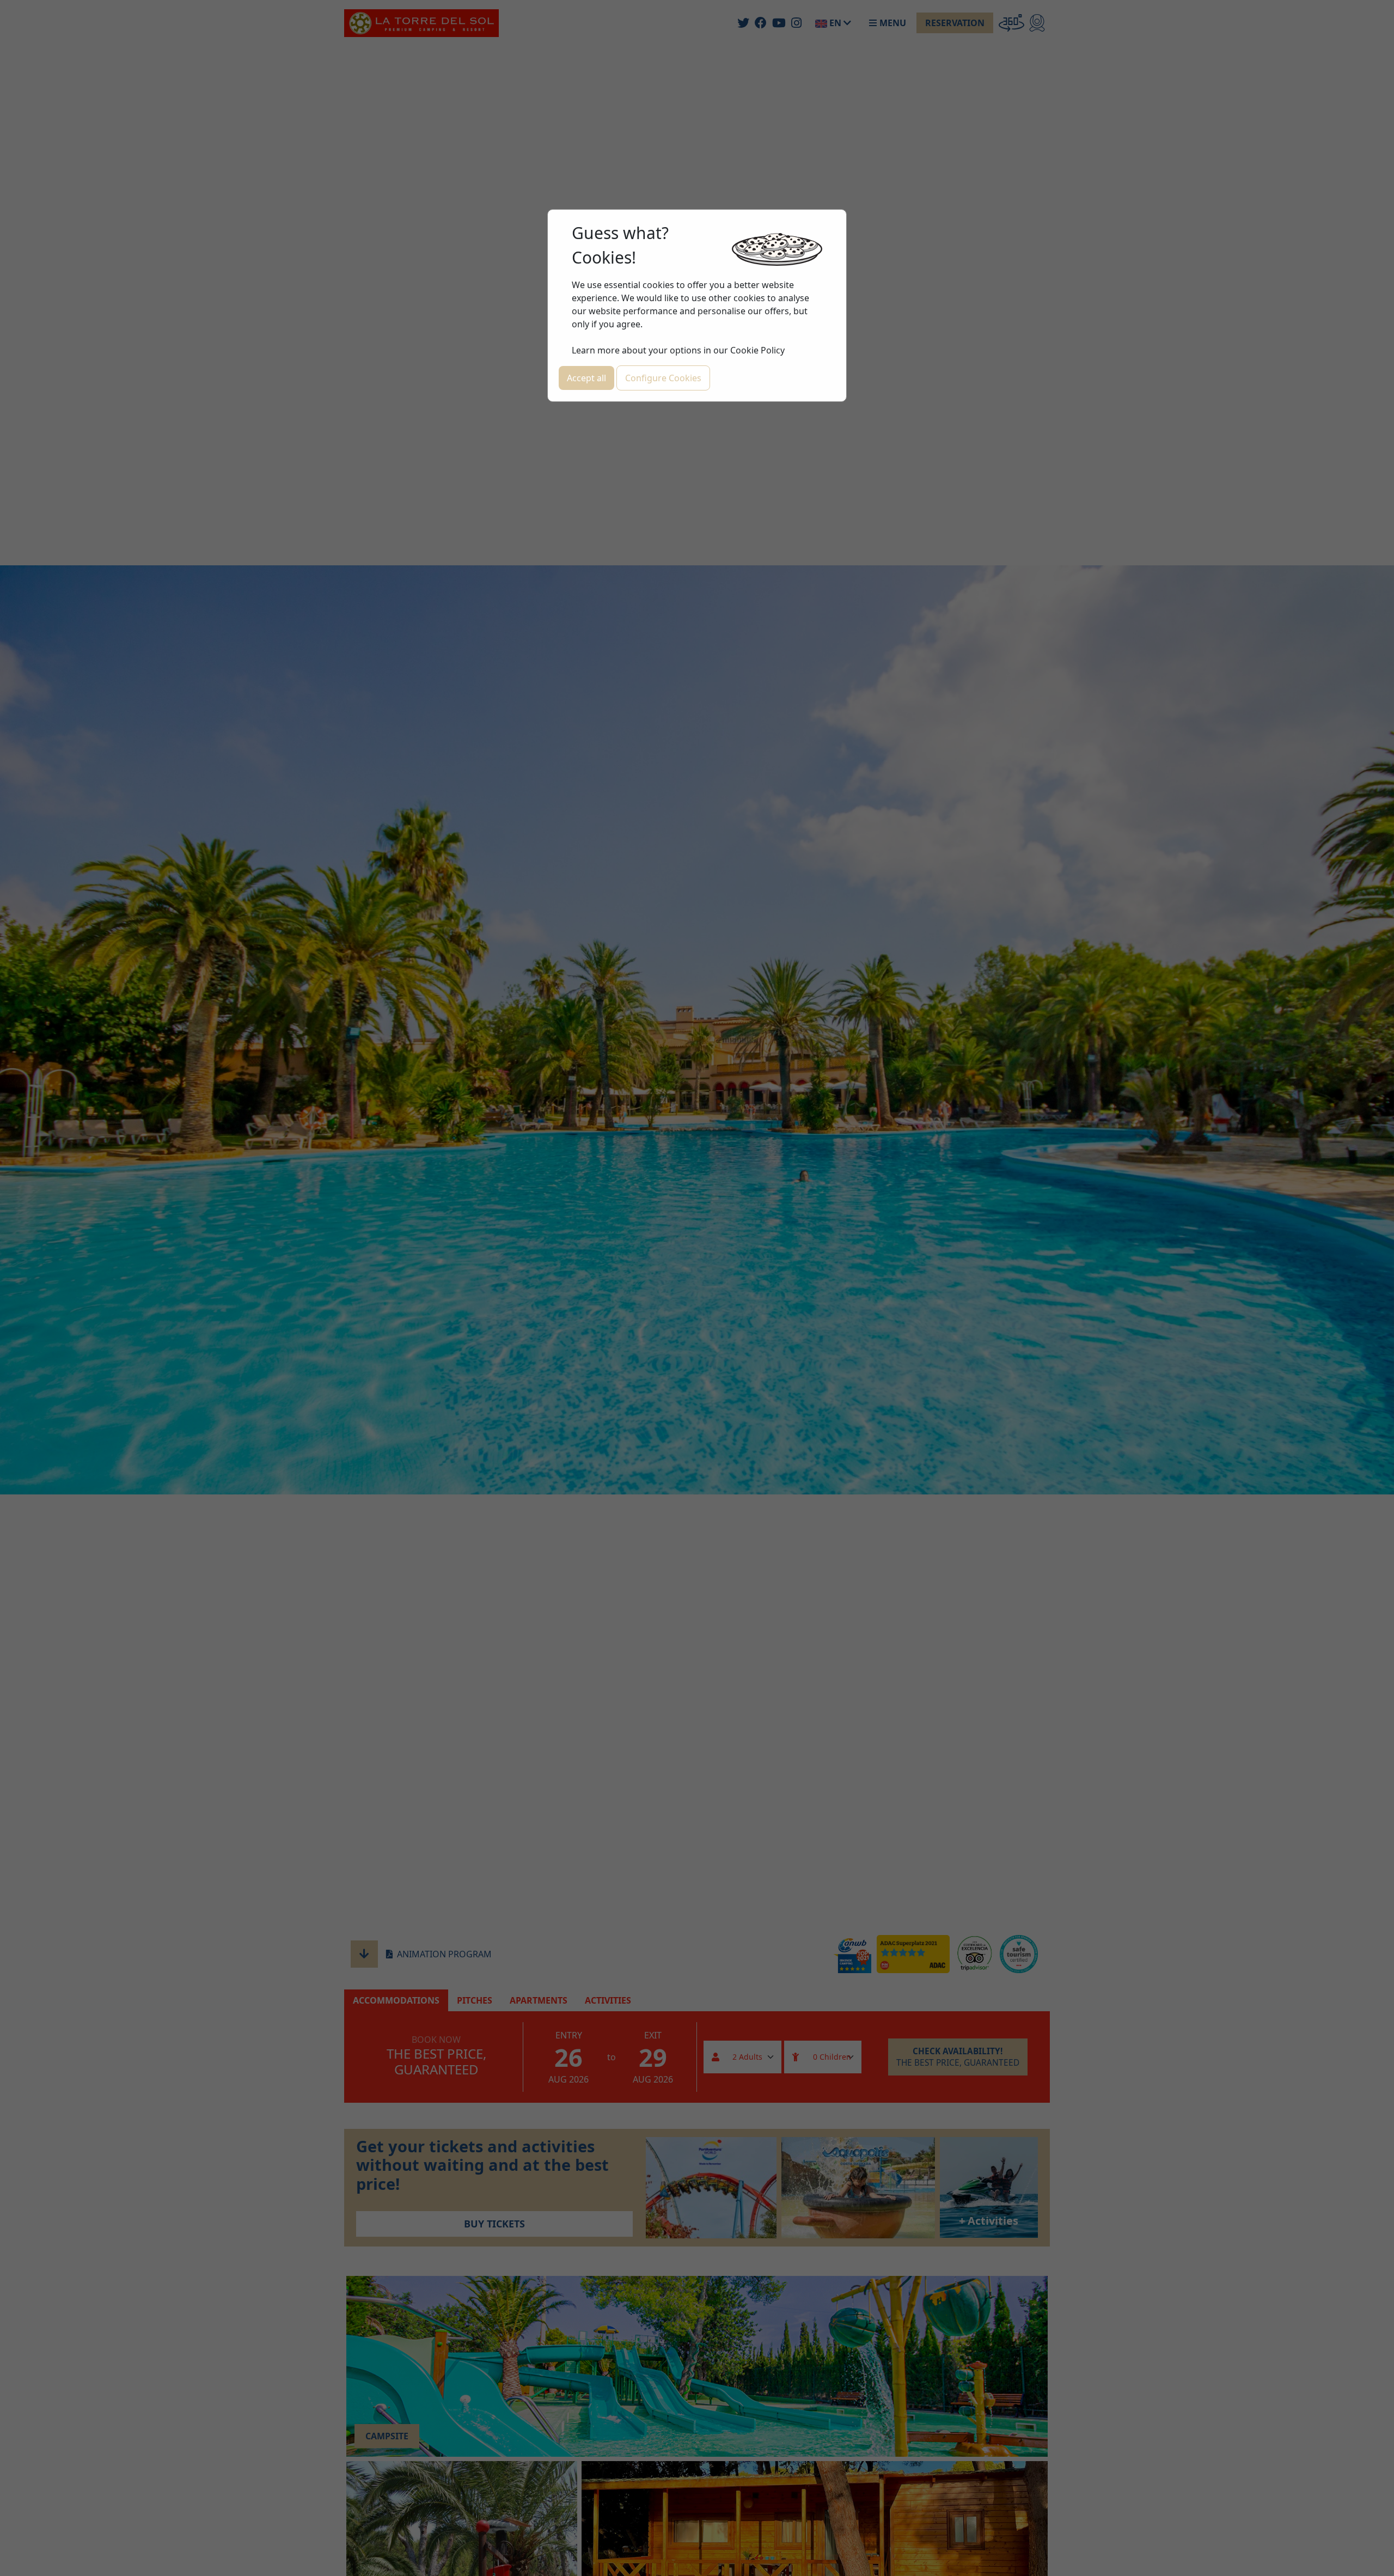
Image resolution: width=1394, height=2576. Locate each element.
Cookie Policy (757, 350)
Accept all (586, 378)
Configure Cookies (663, 378)
